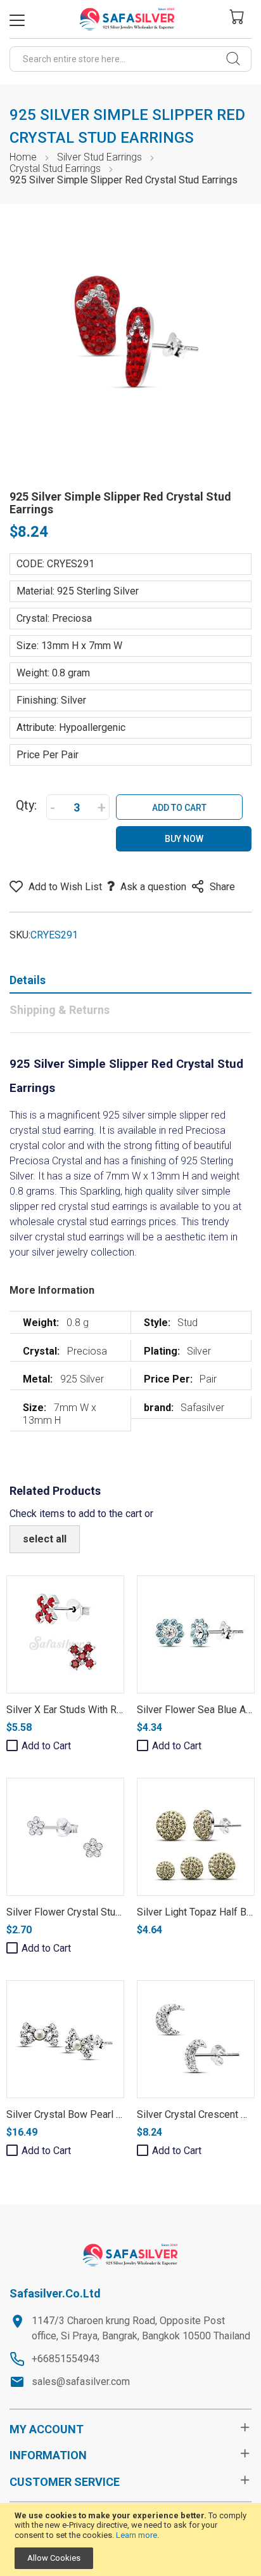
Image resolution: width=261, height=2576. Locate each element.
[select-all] (45, 1539)
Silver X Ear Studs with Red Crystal (84, 1710)
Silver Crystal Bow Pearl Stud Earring (88, 2114)
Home (23, 157)
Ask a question (153, 887)
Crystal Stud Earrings (55, 168)
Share (222, 887)
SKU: (20, 935)
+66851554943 (66, 2359)
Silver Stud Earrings (99, 157)
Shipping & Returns (60, 1010)
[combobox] (130, 59)
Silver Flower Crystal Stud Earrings (83, 1912)
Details (28, 980)
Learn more (137, 2535)
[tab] (130, 983)
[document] (130, 2540)
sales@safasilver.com (81, 2382)
